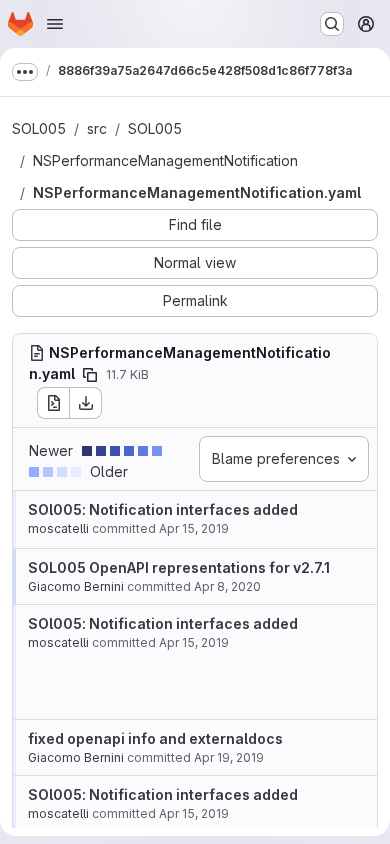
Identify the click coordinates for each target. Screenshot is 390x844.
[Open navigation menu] (55, 24)
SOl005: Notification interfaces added (163, 509)
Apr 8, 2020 (227, 586)
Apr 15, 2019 (194, 528)
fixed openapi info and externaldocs (155, 738)
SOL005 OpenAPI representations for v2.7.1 (179, 567)
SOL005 (39, 128)
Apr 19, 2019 (229, 757)
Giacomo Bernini (76, 586)
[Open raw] (53, 403)
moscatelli (58, 528)
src (97, 128)
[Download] (86, 403)
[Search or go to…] (332, 24)
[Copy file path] (90, 375)
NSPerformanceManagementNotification (165, 160)
